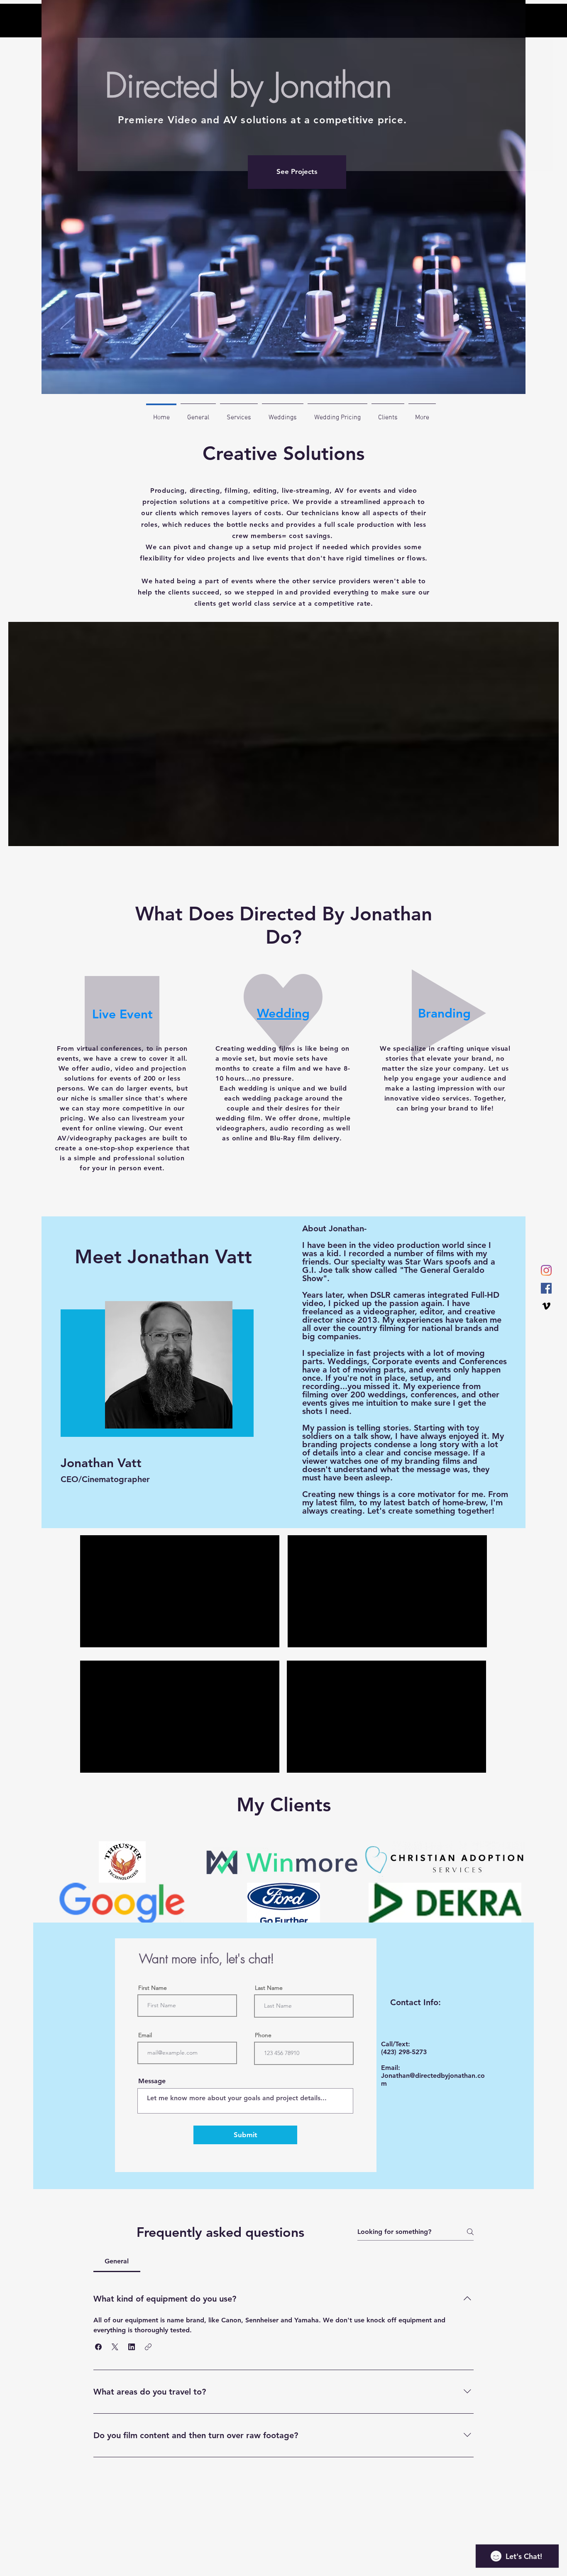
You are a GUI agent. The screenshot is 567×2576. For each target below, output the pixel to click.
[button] (98, 2347)
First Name (153, 1988)
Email (145, 2035)
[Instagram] (546, 1270)
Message (152, 2081)
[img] (122, 1862)
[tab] (117, 2261)
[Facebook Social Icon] (546, 1288)
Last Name (269, 1988)
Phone (263, 2035)
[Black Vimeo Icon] (546, 1306)
